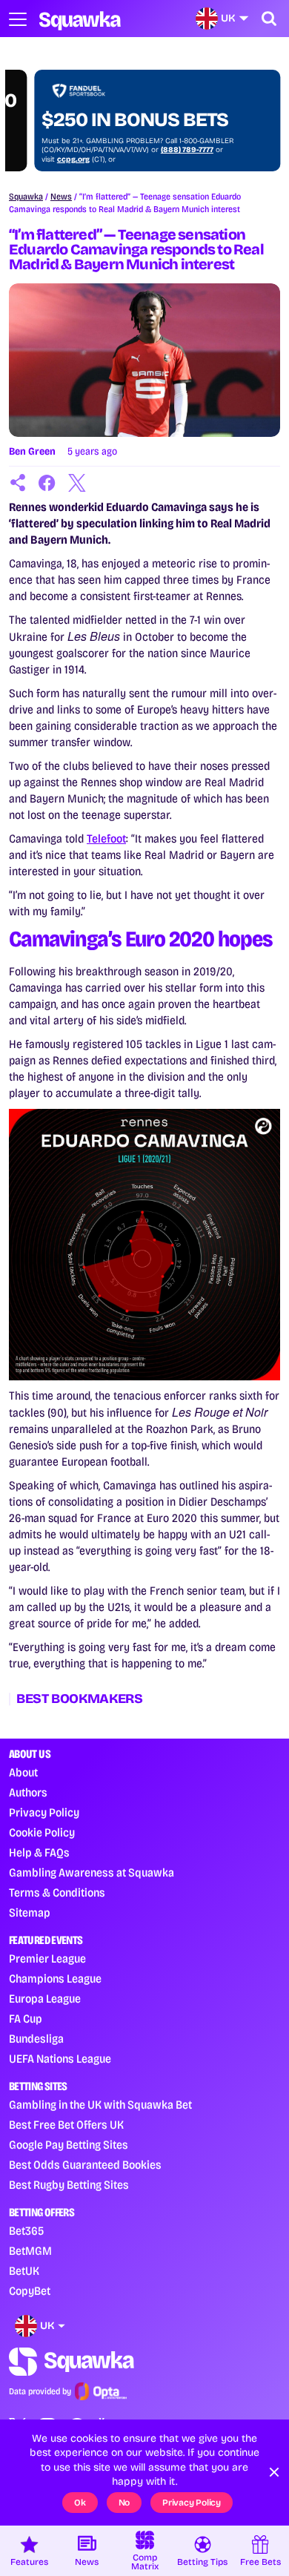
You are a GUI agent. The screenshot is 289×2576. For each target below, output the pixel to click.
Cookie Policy (42, 1832)
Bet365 (26, 2231)
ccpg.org (48, 159)
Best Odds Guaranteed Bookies (85, 2165)
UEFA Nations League (60, 2059)
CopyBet (30, 2291)
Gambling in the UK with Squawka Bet (100, 2105)
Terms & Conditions (57, 1893)
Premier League (47, 1959)
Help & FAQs (39, 1852)
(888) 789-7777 (162, 150)
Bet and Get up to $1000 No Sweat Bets (130, 109)
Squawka (26, 197)
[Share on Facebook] (47, 483)
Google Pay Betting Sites (69, 2145)
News (61, 197)
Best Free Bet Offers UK (66, 2125)
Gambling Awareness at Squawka (92, 1872)
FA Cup (26, 2019)
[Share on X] (77, 483)
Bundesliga (36, 2039)
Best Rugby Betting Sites (69, 2185)
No (124, 2503)
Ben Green (32, 451)
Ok (80, 2503)
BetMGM (30, 2251)
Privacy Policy (44, 1812)
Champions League (55, 1979)
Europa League (45, 1999)
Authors (28, 1792)
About (23, 1772)
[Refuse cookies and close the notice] (274, 2472)
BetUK (24, 2271)
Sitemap (30, 1913)
